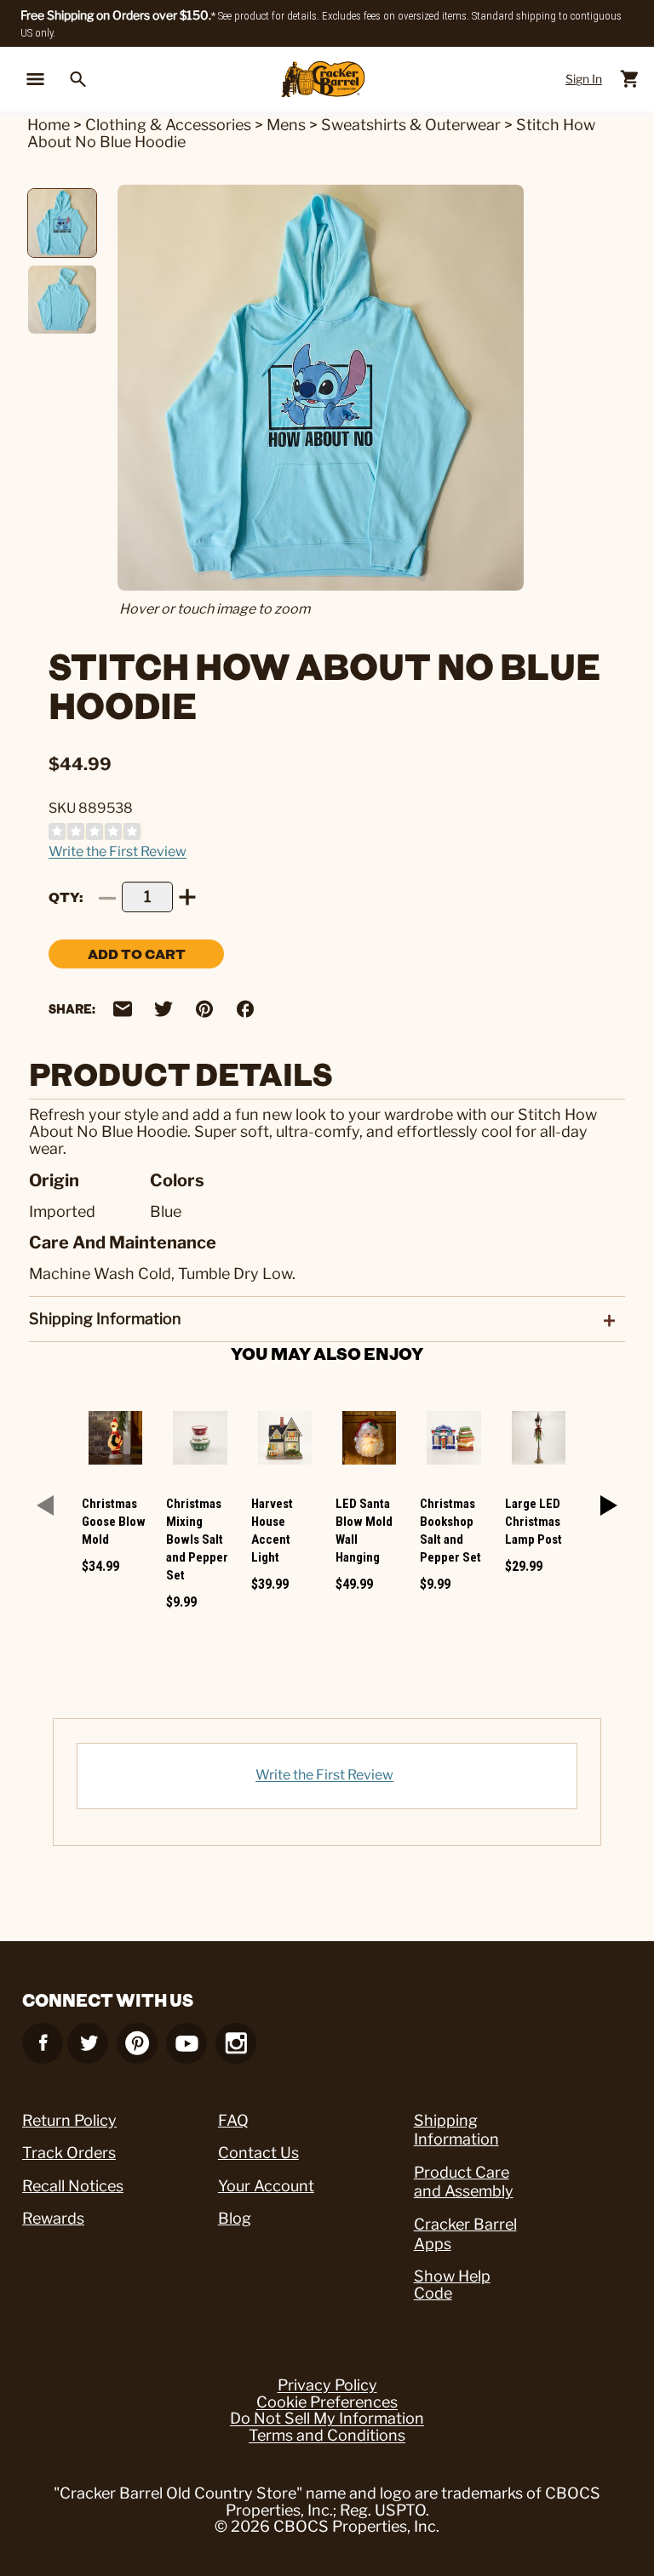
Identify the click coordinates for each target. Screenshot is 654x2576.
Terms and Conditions (327, 2436)
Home (49, 125)
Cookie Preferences (327, 2402)
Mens (286, 125)
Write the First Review (118, 851)
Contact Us (258, 2153)
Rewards (53, 2218)
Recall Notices (73, 2186)
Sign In (584, 79)
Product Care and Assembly (464, 2182)
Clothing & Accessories (168, 125)
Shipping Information (456, 2130)
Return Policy (69, 2120)
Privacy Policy (327, 2385)
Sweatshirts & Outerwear (413, 125)
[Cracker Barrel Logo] (323, 80)
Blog (235, 2218)
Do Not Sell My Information (327, 2419)
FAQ (233, 2120)
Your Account (266, 2186)
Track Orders (69, 2153)
